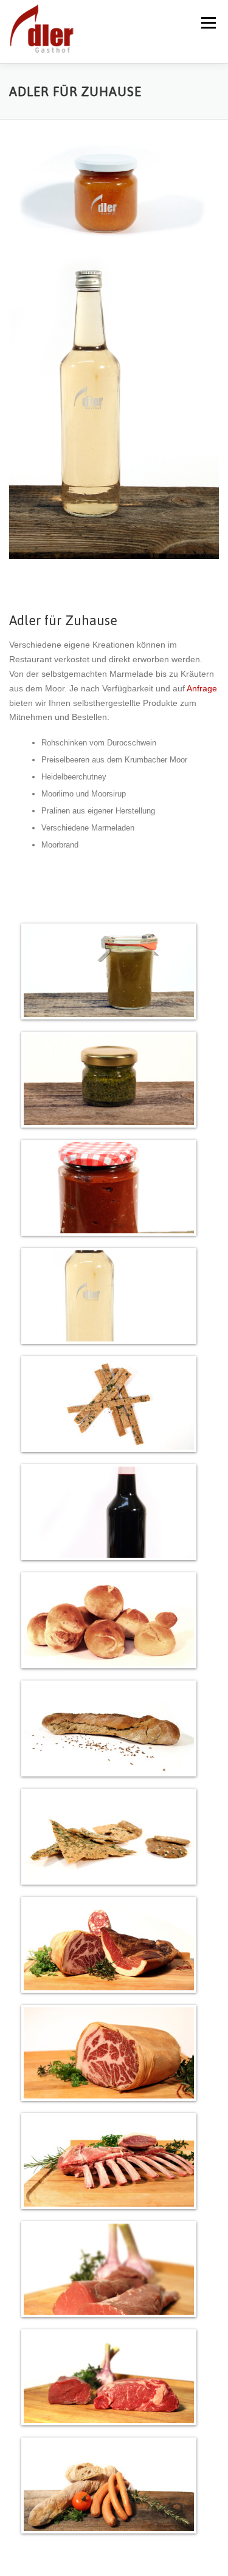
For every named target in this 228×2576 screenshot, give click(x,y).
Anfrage (202, 688)
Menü (208, 23)
